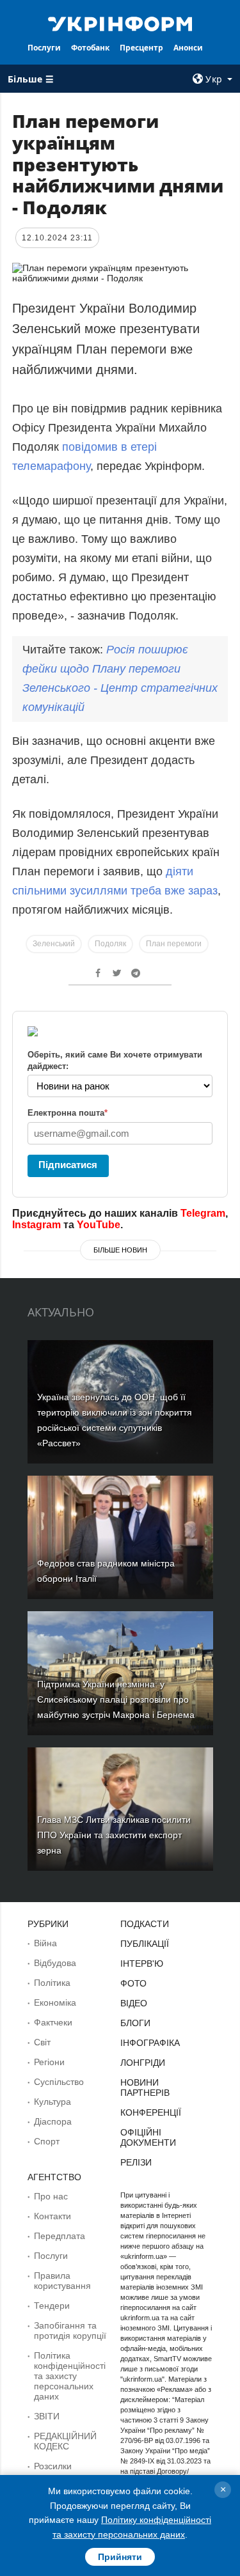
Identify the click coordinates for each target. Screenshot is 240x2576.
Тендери (52, 2306)
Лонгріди (143, 2063)
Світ (42, 2042)
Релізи (136, 2162)
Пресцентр (141, 48)
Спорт (47, 2141)
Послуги (44, 48)
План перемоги (174, 944)
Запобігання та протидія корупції (70, 2330)
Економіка (55, 2002)
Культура (52, 2102)
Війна (45, 1943)
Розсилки (53, 2466)
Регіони (49, 2062)
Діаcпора (53, 2121)
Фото (133, 1983)
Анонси (188, 48)
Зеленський (54, 944)
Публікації (145, 1944)
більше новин (120, 1250)
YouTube (99, 1225)
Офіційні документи (148, 2137)
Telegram (203, 1213)
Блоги (135, 2023)
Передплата (60, 2236)
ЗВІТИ (47, 2416)
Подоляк (110, 944)
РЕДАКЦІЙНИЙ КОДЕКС (65, 2441)
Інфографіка (150, 2043)
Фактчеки (53, 2022)
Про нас (51, 2196)
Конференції (151, 2112)
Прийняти (120, 2557)
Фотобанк (90, 48)
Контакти (52, 2216)
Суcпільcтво (59, 2082)
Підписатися (68, 1165)
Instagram (36, 1225)
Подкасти (145, 1924)
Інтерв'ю (142, 1963)
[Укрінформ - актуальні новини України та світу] (120, 23)
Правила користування (62, 2281)
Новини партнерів (145, 2088)
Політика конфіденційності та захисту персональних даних (70, 2376)
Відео (134, 2003)
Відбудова (55, 1963)
